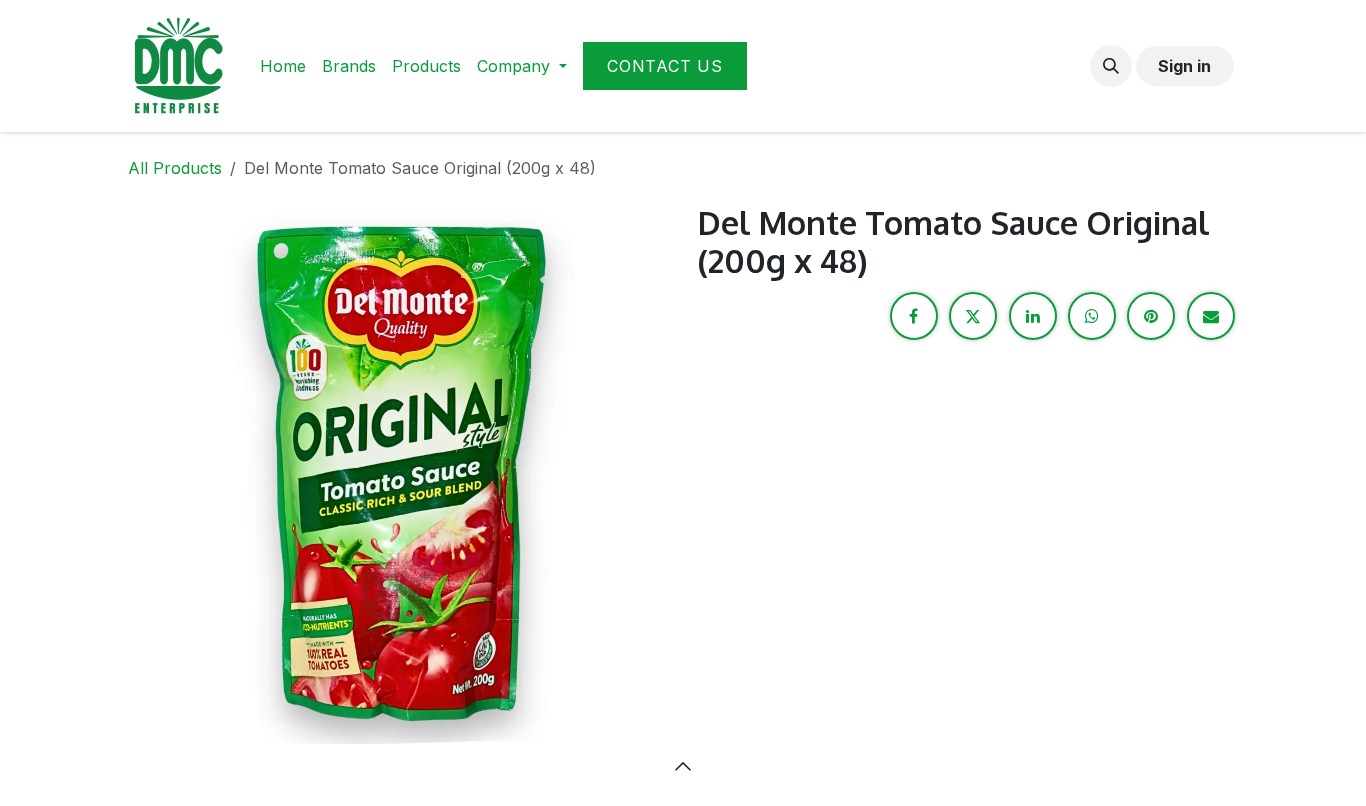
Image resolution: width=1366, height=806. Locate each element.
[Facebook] (914, 316)
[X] (973, 316)
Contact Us (665, 66)
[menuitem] (283, 66)
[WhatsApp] (1092, 316)
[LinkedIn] (1033, 316)
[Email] (1211, 316)
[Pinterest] (1151, 316)
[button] (1111, 66)
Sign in (1184, 66)
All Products (175, 168)
